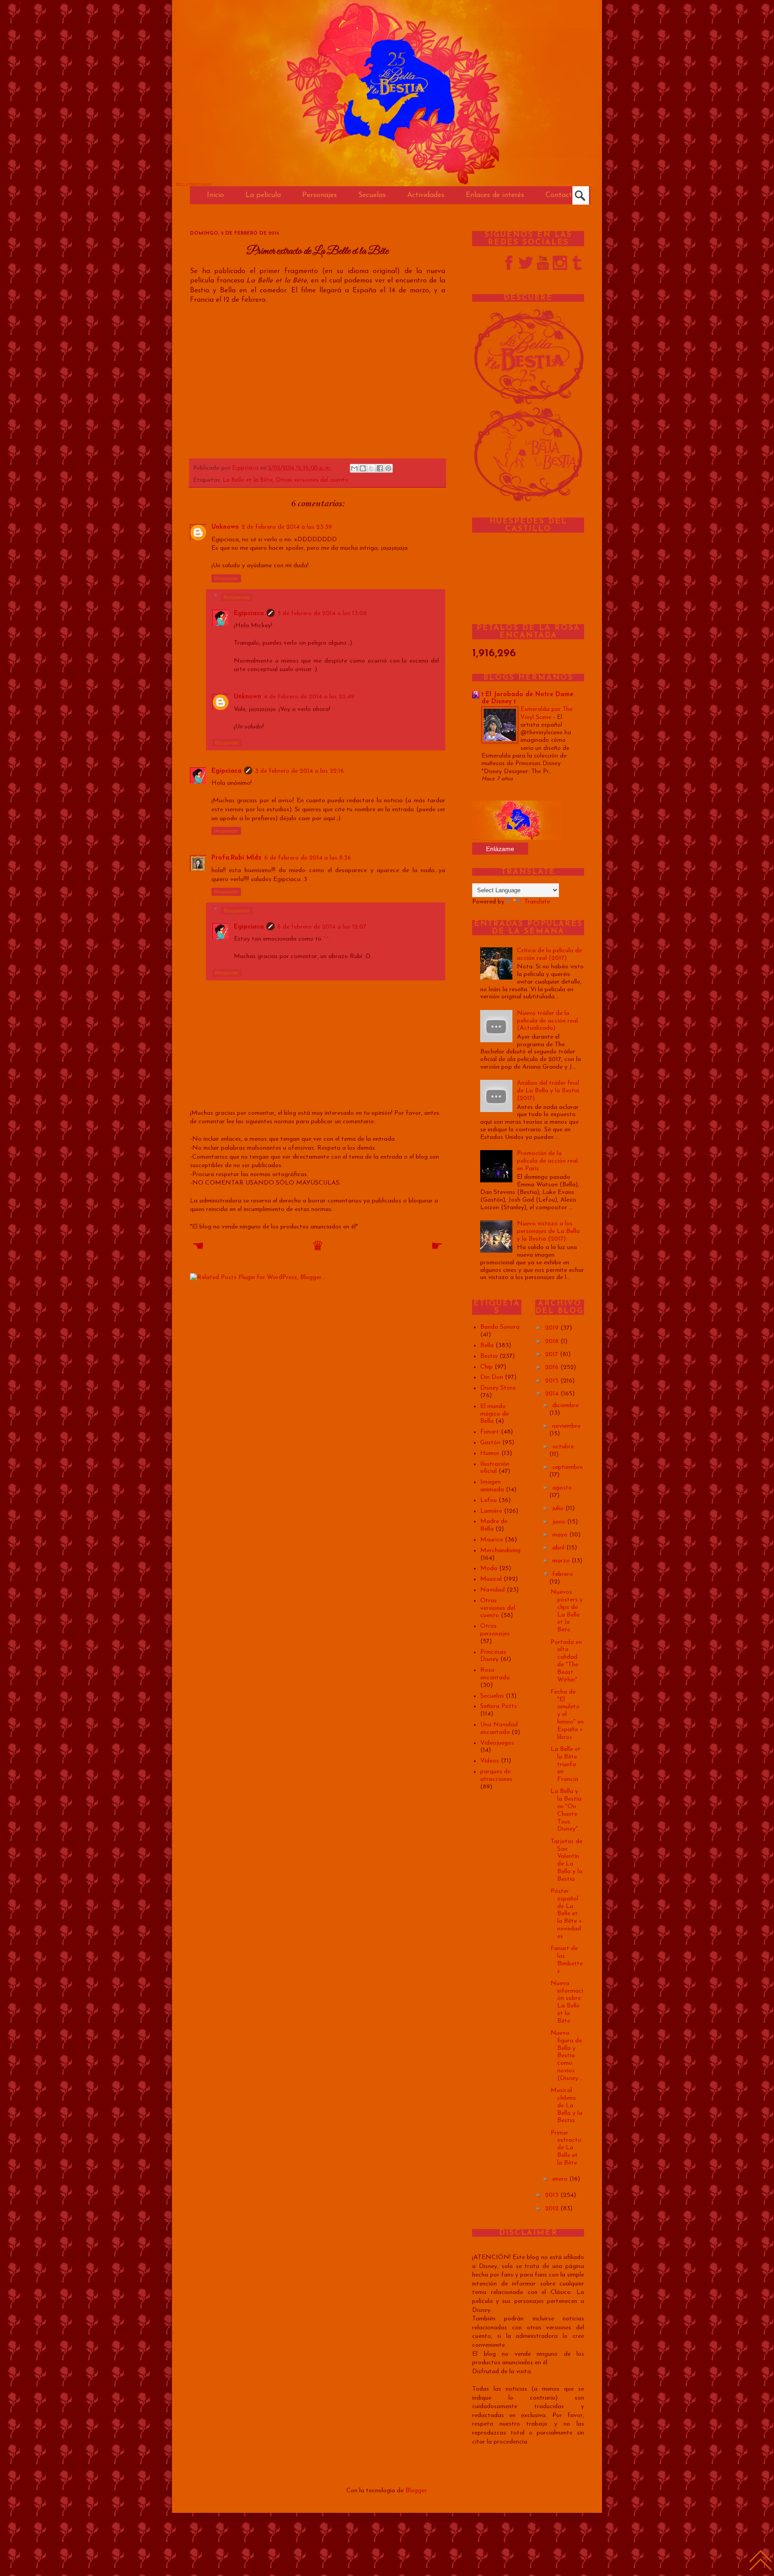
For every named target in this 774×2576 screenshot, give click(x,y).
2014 (553, 1394)
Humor (490, 1453)
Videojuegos (497, 1743)
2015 (553, 1381)
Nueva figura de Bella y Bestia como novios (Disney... (566, 2056)
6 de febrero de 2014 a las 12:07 (322, 927)
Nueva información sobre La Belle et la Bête (567, 2002)
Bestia (489, 1356)
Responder (226, 578)
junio (560, 1522)
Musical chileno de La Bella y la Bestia (566, 2105)
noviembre (566, 1426)
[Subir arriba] (761, 2562)
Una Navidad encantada (499, 1729)
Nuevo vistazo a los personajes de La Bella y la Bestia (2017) (548, 1231)
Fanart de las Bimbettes (567, 1960)
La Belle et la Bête (248, 480)
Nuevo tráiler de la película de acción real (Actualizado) (547, 1021)
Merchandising (500, 1551)
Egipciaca (246, 468)
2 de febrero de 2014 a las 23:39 (287, 527)
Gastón (490, 1443)
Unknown (225, 527)
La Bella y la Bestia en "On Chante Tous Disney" (566, 1810)
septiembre (568, 1467)
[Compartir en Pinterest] (388, 468)
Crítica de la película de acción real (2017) (549, 954)
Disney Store (498, 1388)
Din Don (492, 1377)
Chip (486, 1367)
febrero (563, 1574)
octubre (563, 1447)
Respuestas (237, 597)
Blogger (416, 2491)
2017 (553, 1354)
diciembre (565, 1406)
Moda (489, 1568)
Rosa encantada (495, 1674)
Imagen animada (492, 1486)
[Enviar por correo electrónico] (354, 468)
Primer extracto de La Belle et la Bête (566, 2148)
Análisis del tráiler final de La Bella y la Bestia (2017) (548, 1091)
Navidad (492, 1590)
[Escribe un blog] (363, 468)
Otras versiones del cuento (312, 480)
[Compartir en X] (371, 468)
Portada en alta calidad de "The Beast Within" (566, 1661)
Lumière (491, 1511)
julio (559, 1508)
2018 (553, 1341)
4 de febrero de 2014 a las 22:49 (309, 697)
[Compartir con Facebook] (380, 468)
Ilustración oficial (495, 1468)
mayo (561, 1535)
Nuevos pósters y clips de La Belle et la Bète (567, 1611)
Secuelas (492, 1696)
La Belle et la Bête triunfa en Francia (565, 1764)
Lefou (488, 1500)
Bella (487, 1346)
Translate (537, 902)
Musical (491, 1579)
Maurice (492, 1540)
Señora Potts (499, 1706)
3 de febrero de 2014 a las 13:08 (322, 614)
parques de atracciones (496, 1776)
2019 (553, 1328)
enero (561, 2179)
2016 (553, 1367)
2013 (553, 2195)
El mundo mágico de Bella (494, 1414)
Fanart (490, 1432)
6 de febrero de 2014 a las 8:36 (308, 858)
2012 (553, 2209)
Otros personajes (495, 1630)
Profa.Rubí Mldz (236, 858)
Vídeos (490, 1761)
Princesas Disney (493, 1656)
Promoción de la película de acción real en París (547, 1161)
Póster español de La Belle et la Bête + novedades (566, 1914)
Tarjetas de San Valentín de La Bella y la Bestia (566, 1860)
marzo (562, 1561)
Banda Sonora (500, 1327)
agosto (562, 1488)
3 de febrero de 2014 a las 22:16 (299, 771)
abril (559, 1548)
